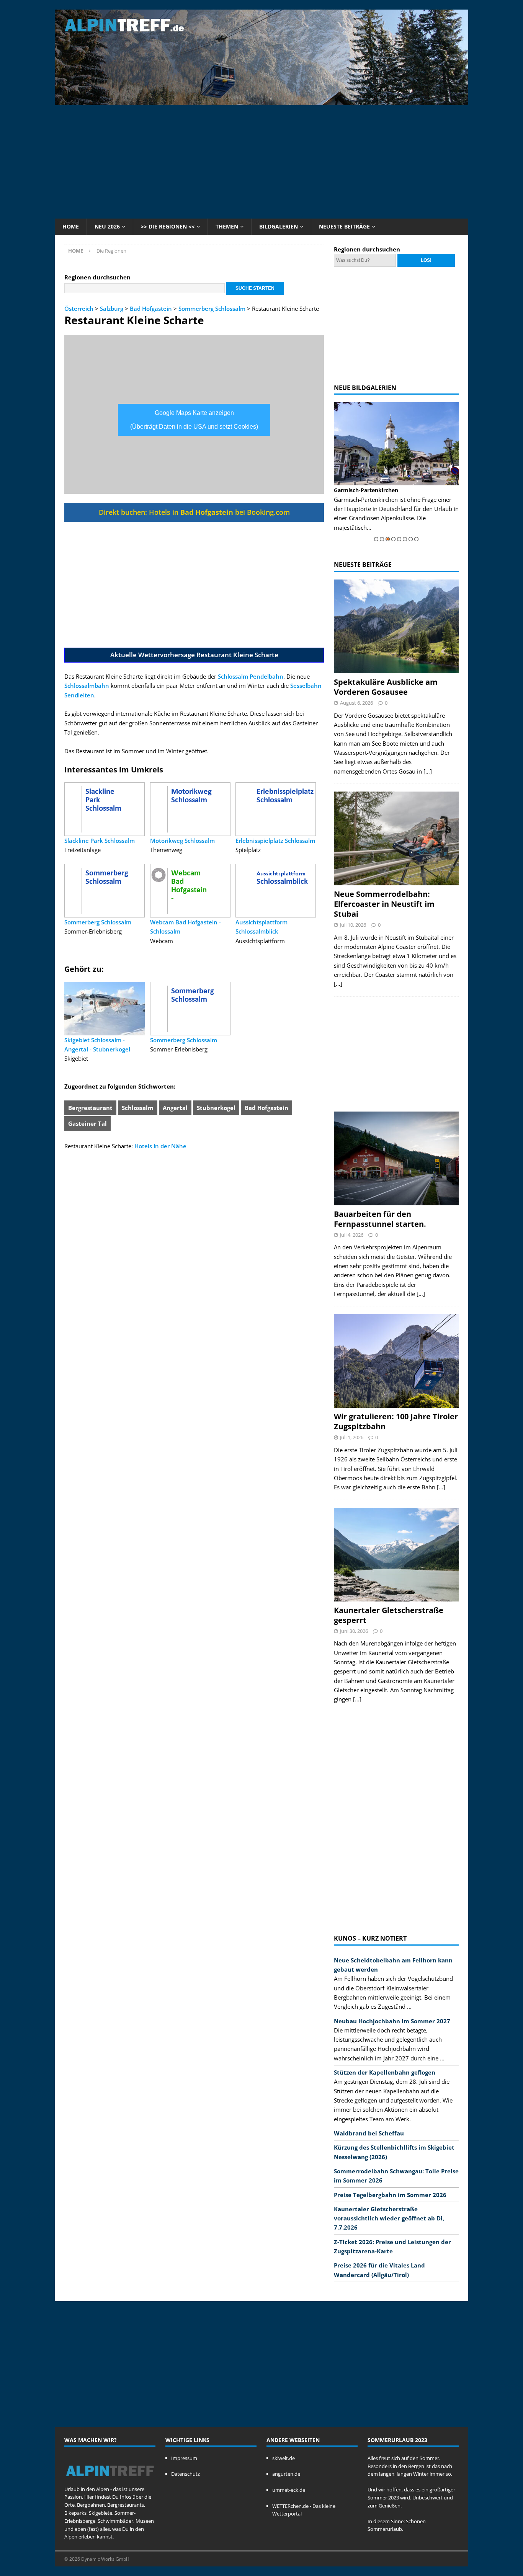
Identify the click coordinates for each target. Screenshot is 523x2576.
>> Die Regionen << (168, 226)
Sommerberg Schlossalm (212, 309)
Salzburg (112, 309)
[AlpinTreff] (261, 101)
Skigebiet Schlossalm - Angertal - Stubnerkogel (97, 1045)
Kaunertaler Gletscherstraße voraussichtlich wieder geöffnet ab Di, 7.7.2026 (389, 2218)
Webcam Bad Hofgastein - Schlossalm (186, 927)
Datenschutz (186, 2474)
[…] (428, 771)
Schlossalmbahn (87, 686)
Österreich (79, 309)
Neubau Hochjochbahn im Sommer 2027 (392, 2021)
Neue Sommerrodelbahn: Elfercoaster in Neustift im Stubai (384, 904)
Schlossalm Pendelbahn (251, 676)
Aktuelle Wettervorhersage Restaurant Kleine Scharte (194, 655)
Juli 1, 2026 (352, 1437)
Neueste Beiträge (344, 226)
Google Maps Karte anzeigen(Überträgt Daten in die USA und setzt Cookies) (194, 420)
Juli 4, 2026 (352, 1235)
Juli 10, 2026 (353, 925)
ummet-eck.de (289, 2490)
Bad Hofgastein (151, 309)
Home (71, 226)
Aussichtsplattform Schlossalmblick (261, 927)
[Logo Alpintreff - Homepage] (110, 2481)
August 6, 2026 (356, 703)
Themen (227, 226)
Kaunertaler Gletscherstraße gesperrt (389, 1615)
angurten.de (286, 2474)
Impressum (184, 2458)
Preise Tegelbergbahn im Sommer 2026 (390, 2195)
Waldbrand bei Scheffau (369, 2133)
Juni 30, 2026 (354, 1631)
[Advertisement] (261, 161)
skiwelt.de (284, 2458)
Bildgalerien (279, 226)
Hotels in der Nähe (160, 1146)
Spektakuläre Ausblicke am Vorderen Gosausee (386, 687)
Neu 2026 (107, 226)
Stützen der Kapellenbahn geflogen (385, 2072)
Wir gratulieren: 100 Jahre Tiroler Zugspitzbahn (396, 1421)
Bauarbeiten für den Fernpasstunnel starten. (380, 1219)
